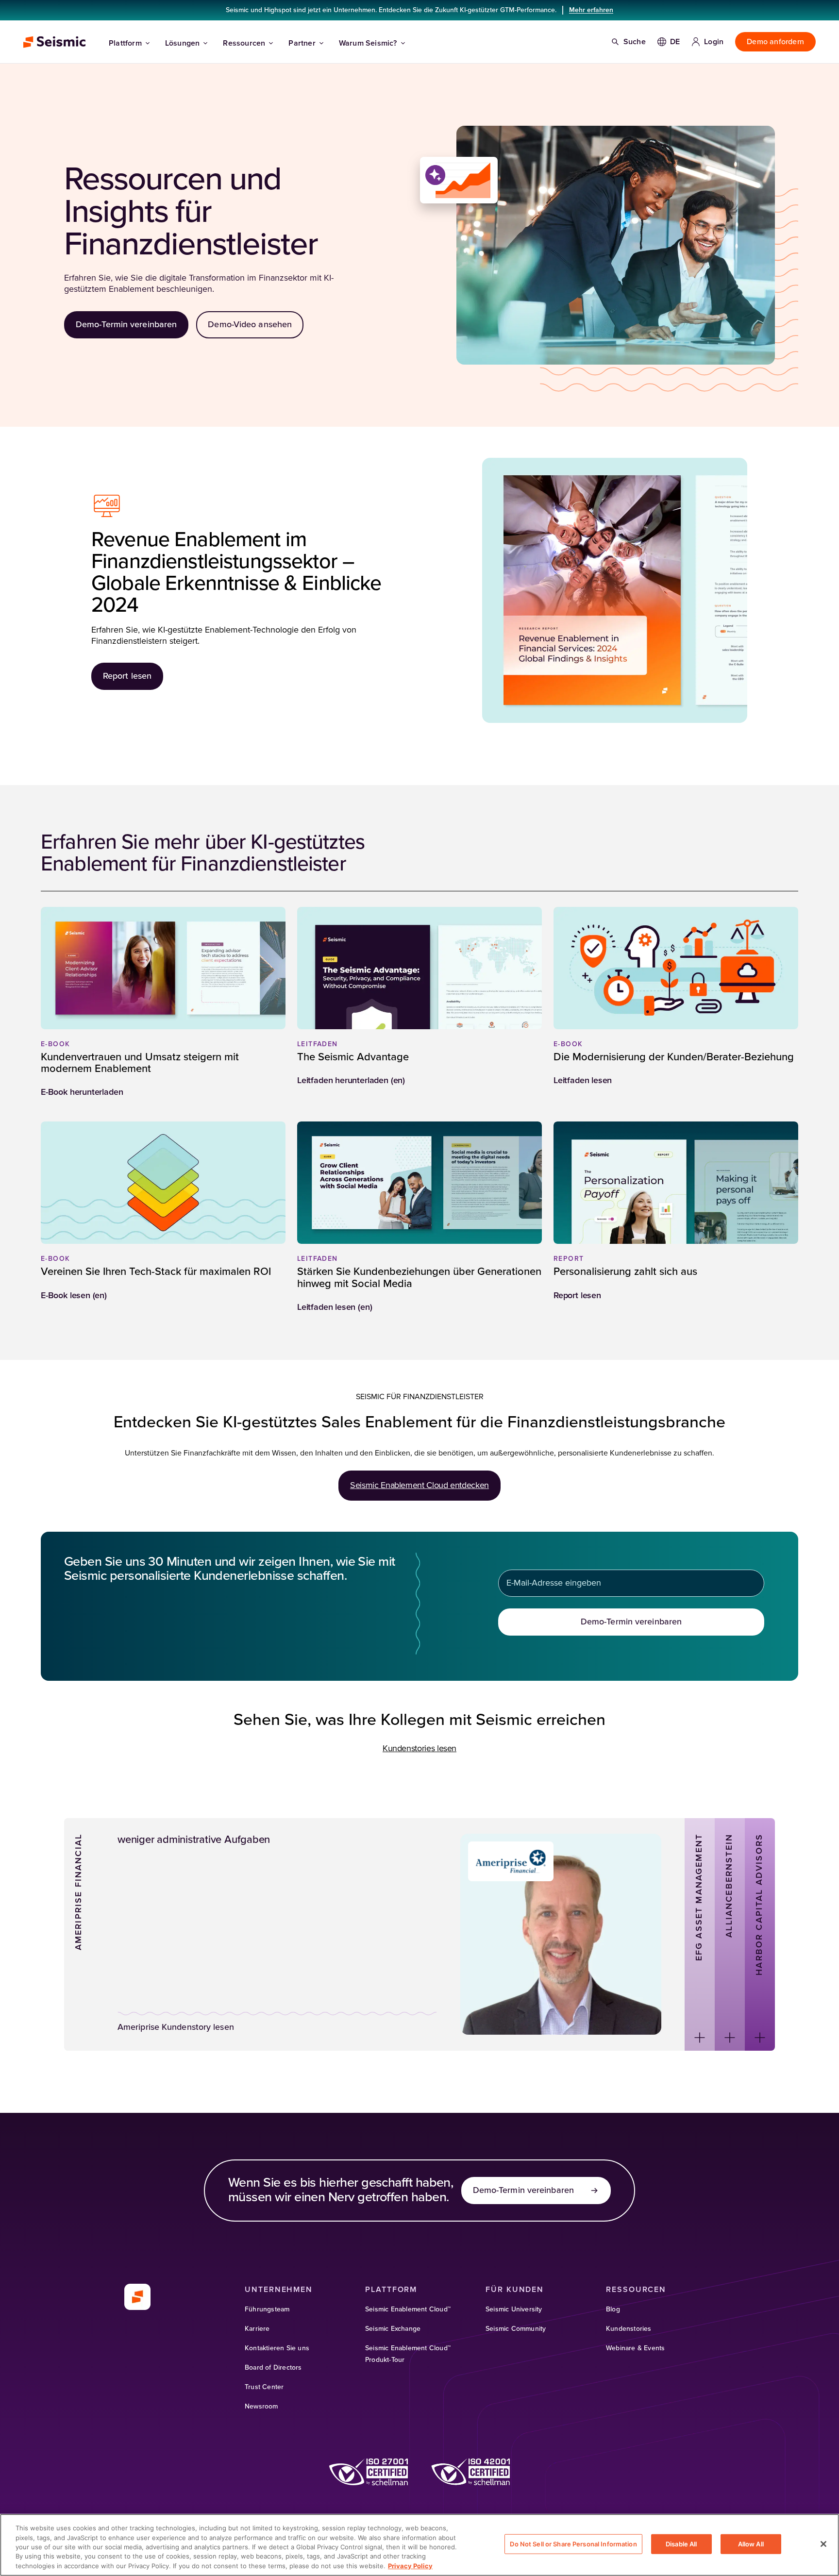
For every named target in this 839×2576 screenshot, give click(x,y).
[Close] (823, 2544)
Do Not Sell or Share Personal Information (573, 2544)
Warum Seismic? (368, 43)
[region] (419, 2545)
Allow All (751, 2544)
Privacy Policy (410, 2566)
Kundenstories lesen (419, 1749)
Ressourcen (244, 43)
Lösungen (183, 43)
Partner (302, 43)
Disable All (681, 2544)
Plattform (125, 43)
